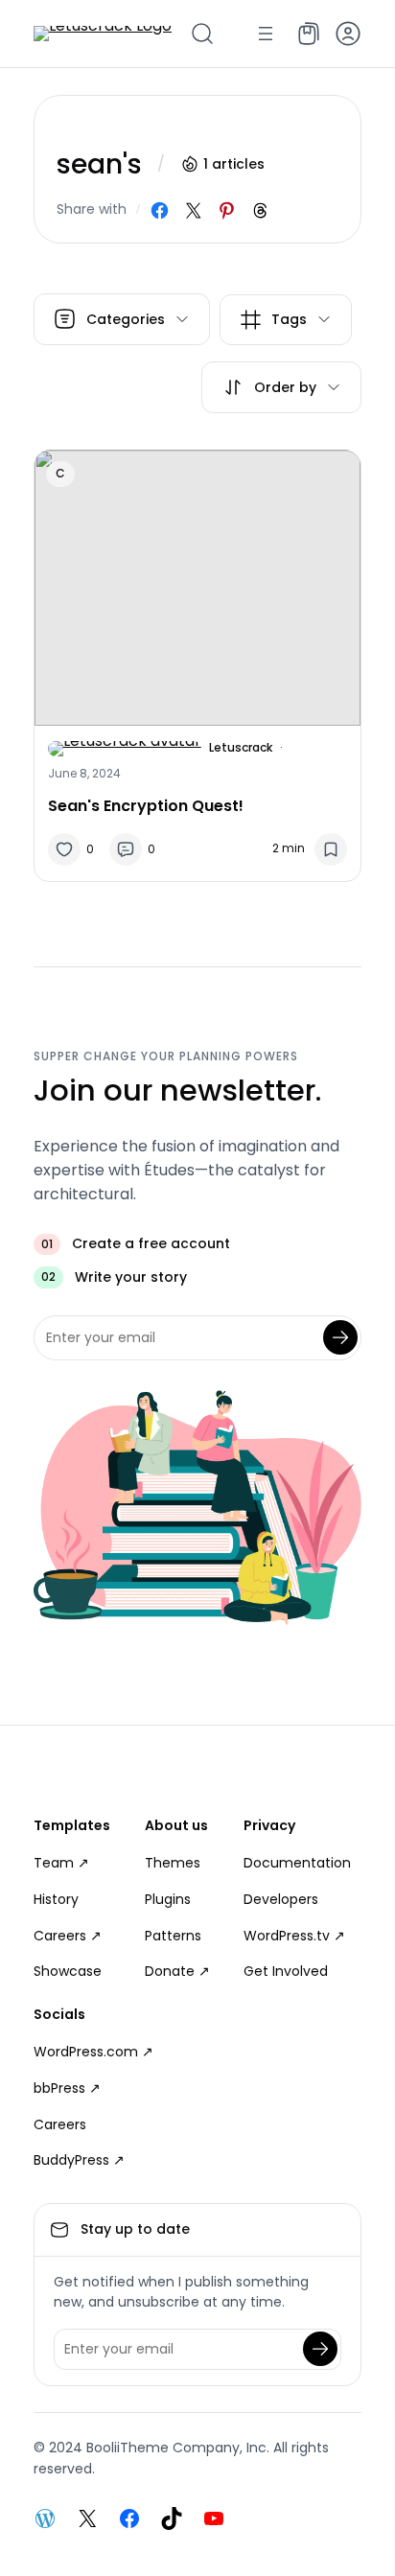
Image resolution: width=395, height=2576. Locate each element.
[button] (348, 34)
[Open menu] (266, 34)
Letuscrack (241, 747)
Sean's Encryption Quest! (146, 806)
